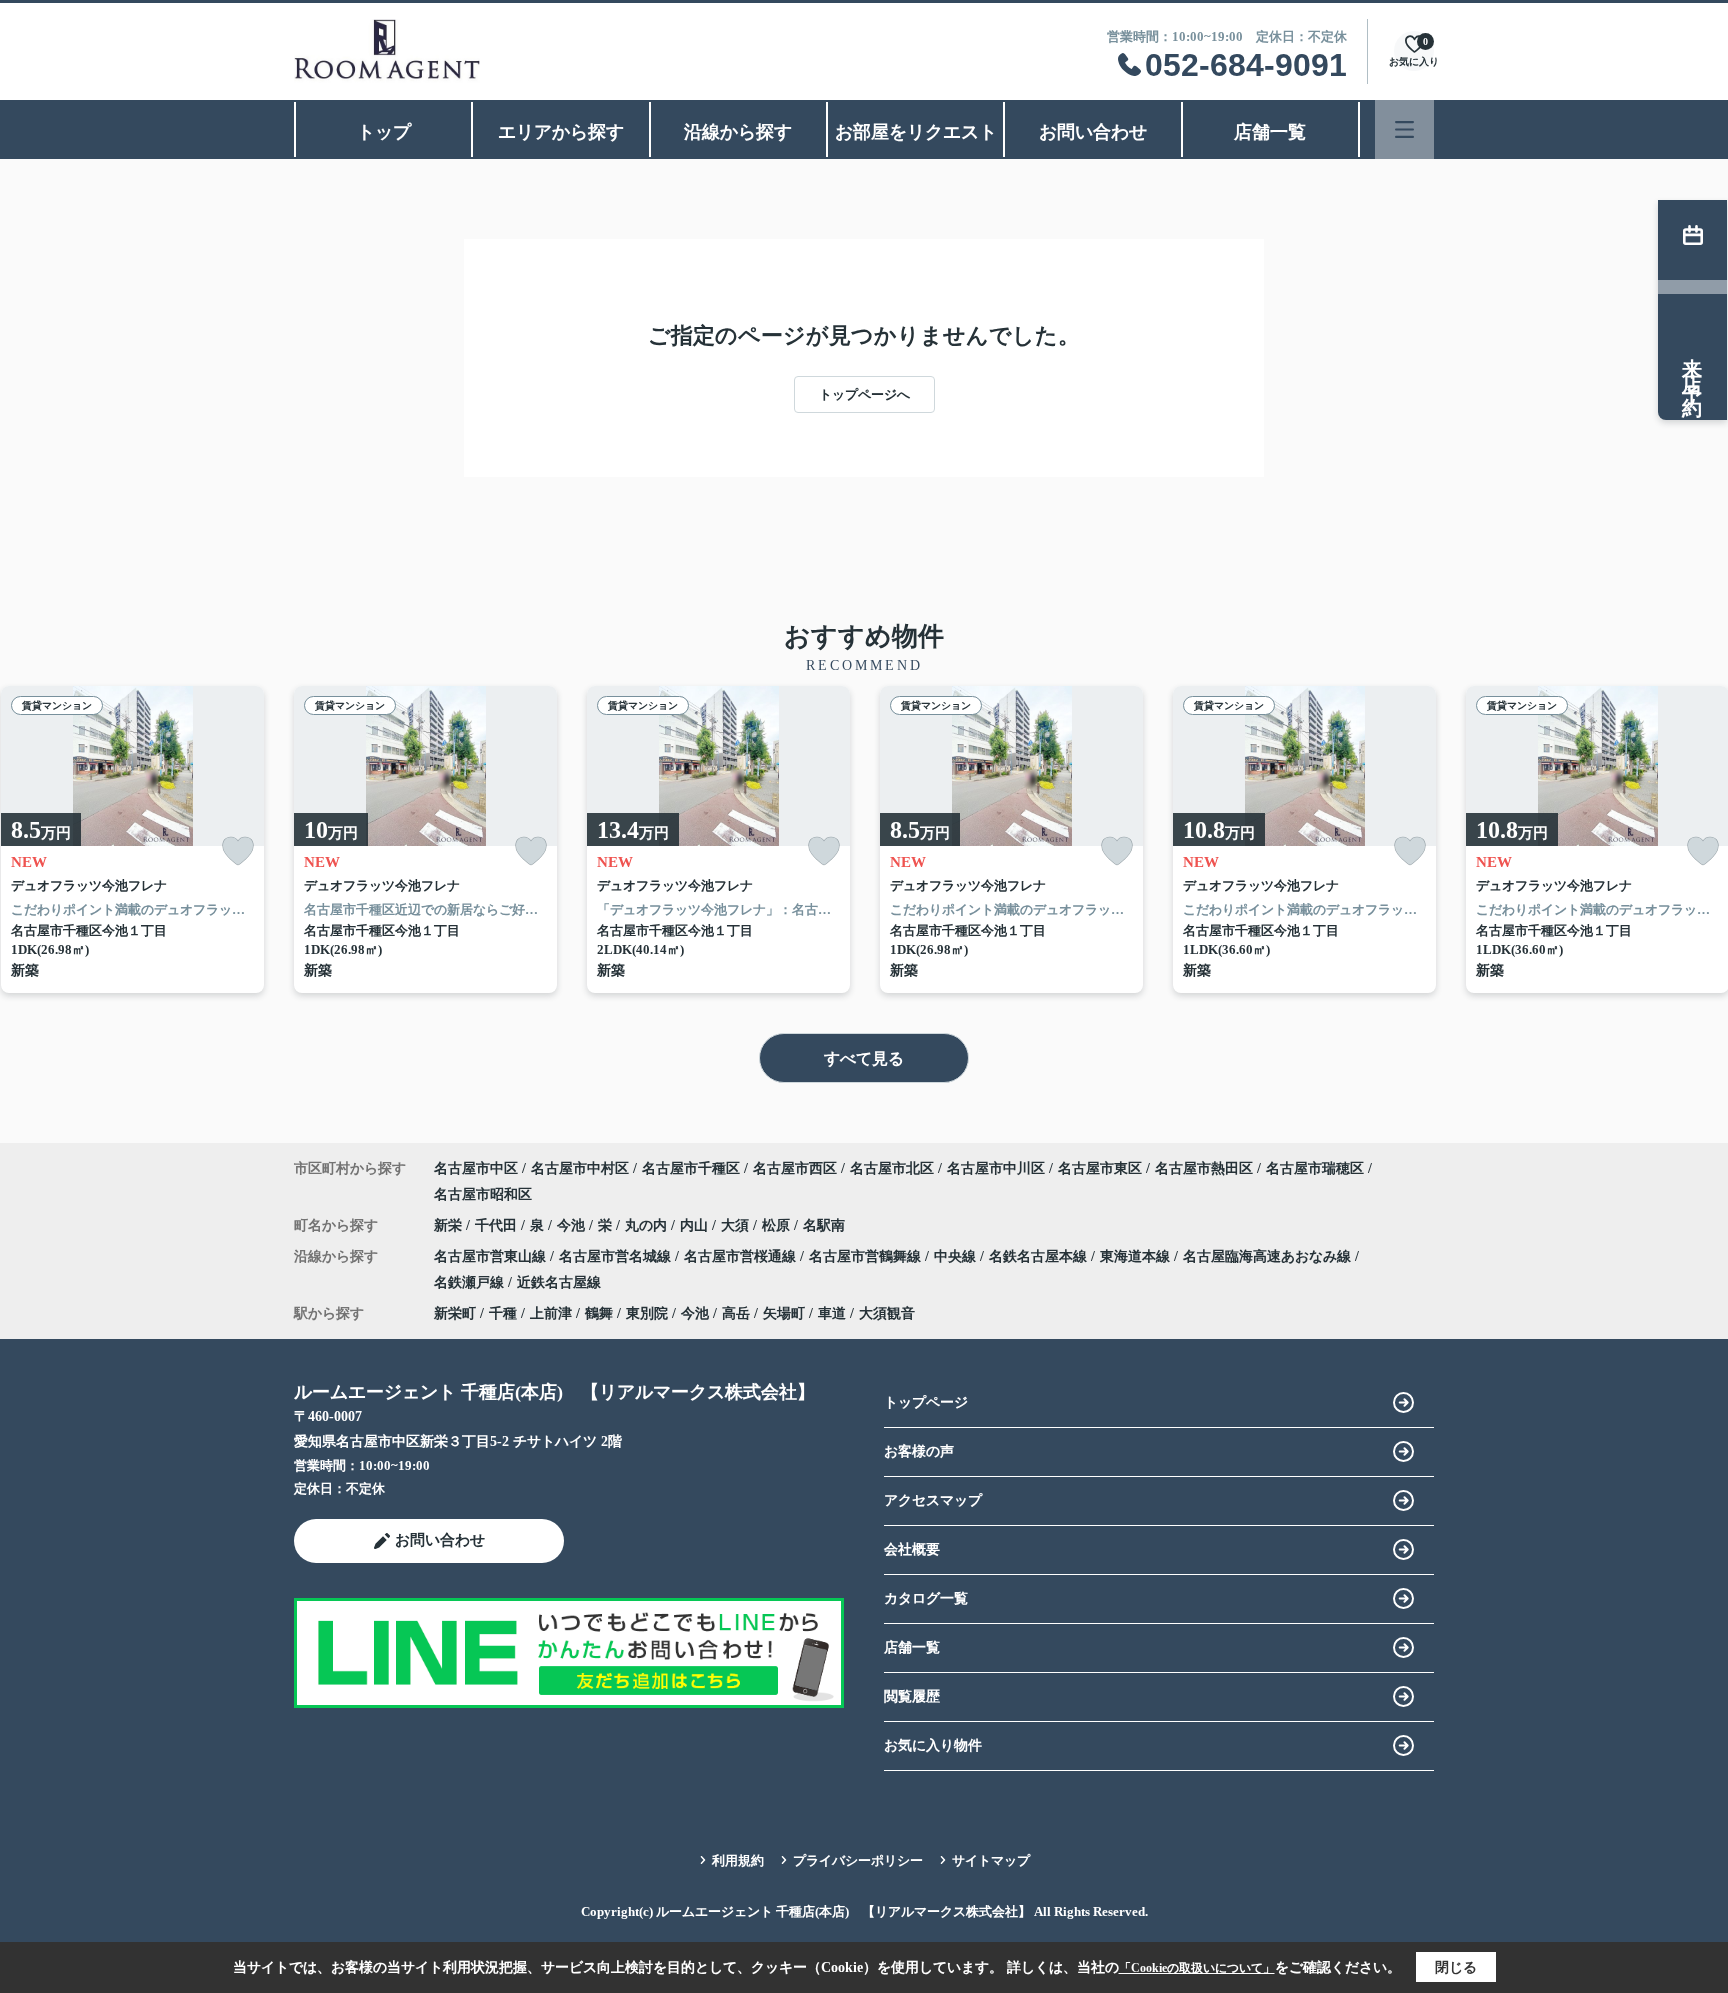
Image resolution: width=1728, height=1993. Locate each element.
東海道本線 (1137, 1256)
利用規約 (738, 1860)
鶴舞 (599, 1313)
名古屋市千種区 (691, 1168)
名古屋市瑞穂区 (1315, 1168)
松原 (778, 1225)
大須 (737, 1225)
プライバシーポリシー (858, 1860)
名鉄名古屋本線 (1040, 1256)
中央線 (957, 1256)
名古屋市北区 (892, 1168)
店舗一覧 (1270, 132)
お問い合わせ (1093, 132)
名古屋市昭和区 (483, 1194)
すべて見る (864, 1058)
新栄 (450, 1225)
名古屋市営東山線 (492, 1256)
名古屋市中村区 (580, 1168)
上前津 (551, 1313)
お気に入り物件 (933, 1745)
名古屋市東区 (1100, 1168)
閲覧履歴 (912, 1696)
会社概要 (912, 1549)
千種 (503, 1313)
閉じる (1456, 1967)
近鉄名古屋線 (559, 1282)
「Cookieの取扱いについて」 (1197, 1968)
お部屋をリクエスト (916, 132)
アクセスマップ (933, 1500)
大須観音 (887, 1313)
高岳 (736, 1313)
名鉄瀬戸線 (471, 1282)
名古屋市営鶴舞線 (867, 1256)
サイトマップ (991, 1860)
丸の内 (648, 1225)
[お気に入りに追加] (238, 851)
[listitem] (425, 839)
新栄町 (455, 1313)
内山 (696, 1225)
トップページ (926, 1402)
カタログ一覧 (926, 1598)
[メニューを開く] (1404, 129)
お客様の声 (919, 1451)
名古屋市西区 (795, 1168)
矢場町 (784, 1313)
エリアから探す (561, 132)
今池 (573, 1225)
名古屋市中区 (476, 1168)
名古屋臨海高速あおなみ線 (1269, 1256)
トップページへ (864, 394)
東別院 (647, 1313)
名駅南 (824, 1225)
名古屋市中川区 (996, 1168)
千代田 (498, 1225)
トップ (384, 132)
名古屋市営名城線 (617, 1256)
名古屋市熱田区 (1204, 1168)
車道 (832, 1313)
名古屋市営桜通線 (742, 1256)
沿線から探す (738, 132)
